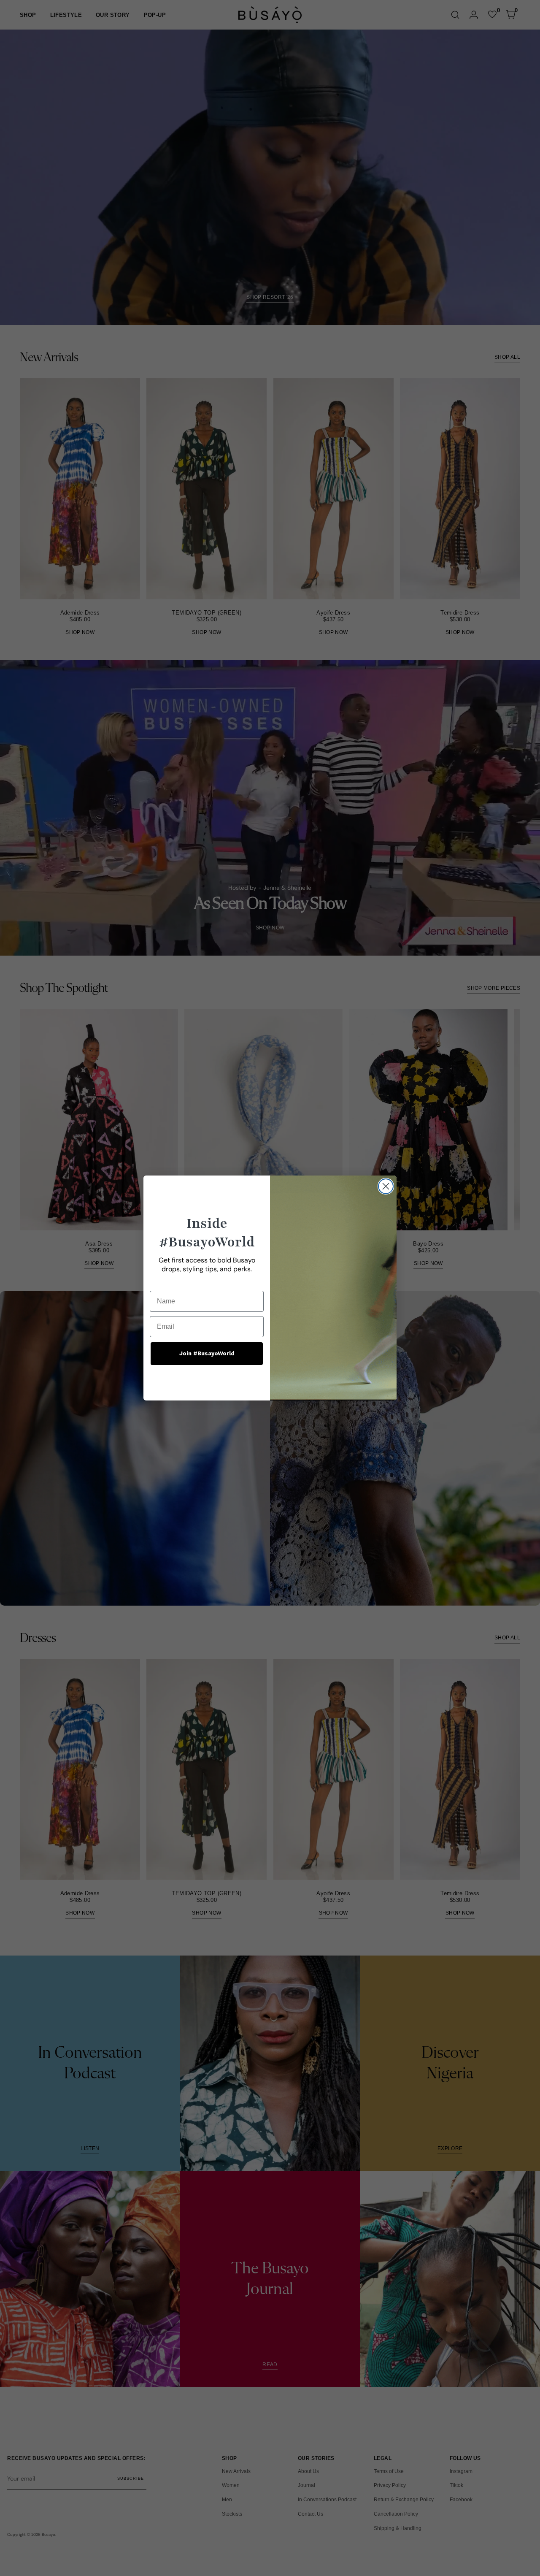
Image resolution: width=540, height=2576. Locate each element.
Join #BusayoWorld (207, 1353)
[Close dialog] (386, 1186)
